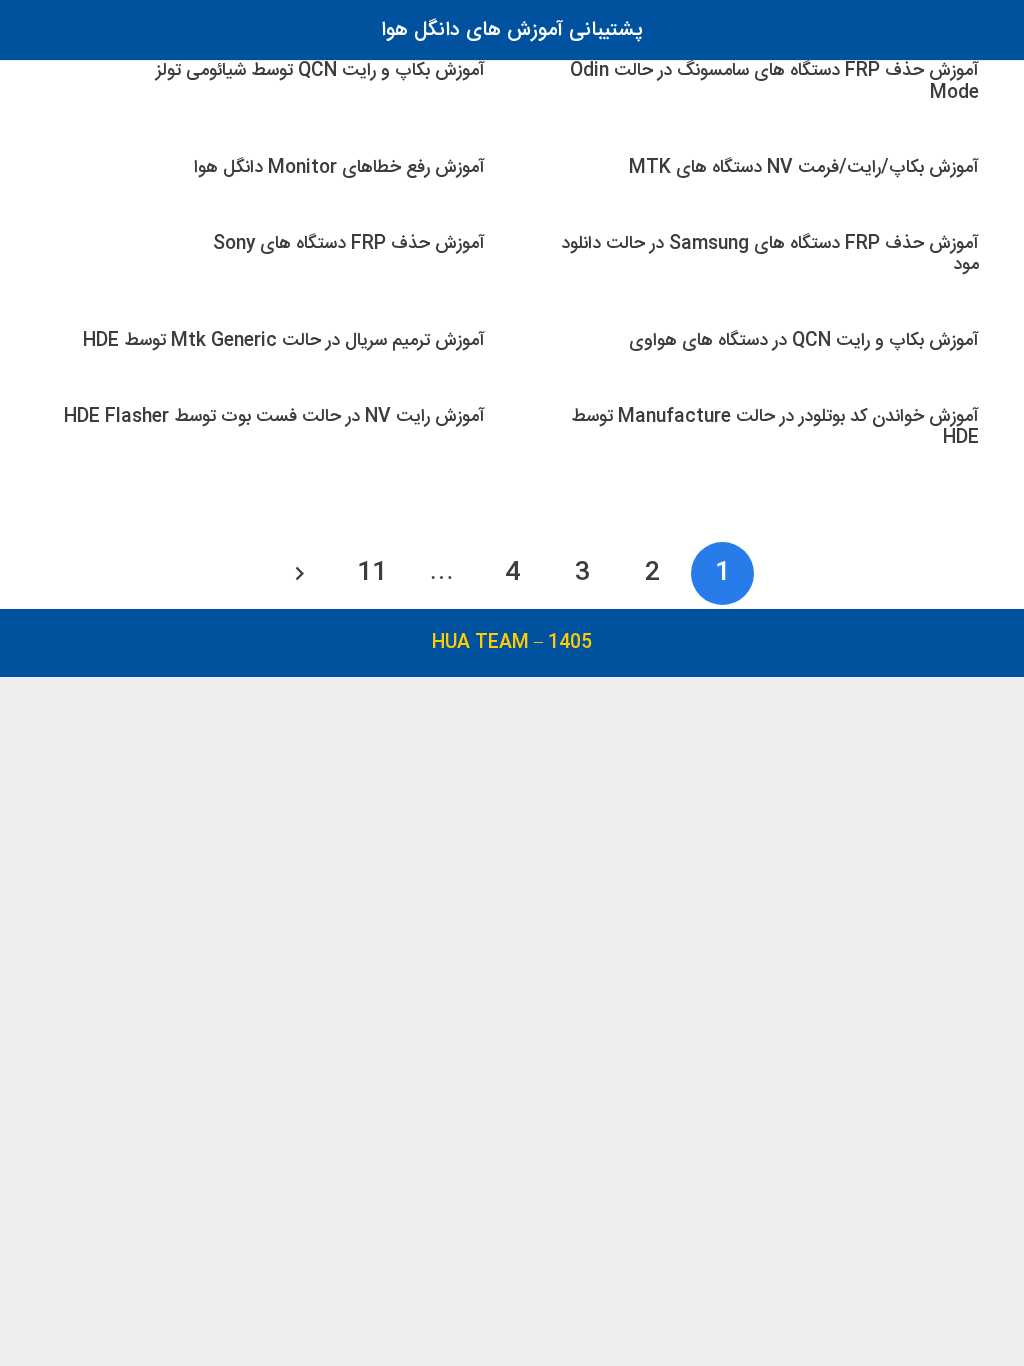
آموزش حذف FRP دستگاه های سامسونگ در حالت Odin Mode (774, 81)
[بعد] (301, 573)
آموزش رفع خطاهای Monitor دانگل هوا (339, 167)
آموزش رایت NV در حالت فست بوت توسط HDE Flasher (274, 416)
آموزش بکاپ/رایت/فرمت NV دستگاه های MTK (804, 167)
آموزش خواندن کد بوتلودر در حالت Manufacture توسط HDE (775, 427)
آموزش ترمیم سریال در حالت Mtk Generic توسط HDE (284, 340)
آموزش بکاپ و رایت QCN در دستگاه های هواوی (804, 340)
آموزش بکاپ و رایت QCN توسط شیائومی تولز (320, 70)
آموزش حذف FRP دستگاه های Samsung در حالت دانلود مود (770, 254)
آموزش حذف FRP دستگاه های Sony (349, 243)
